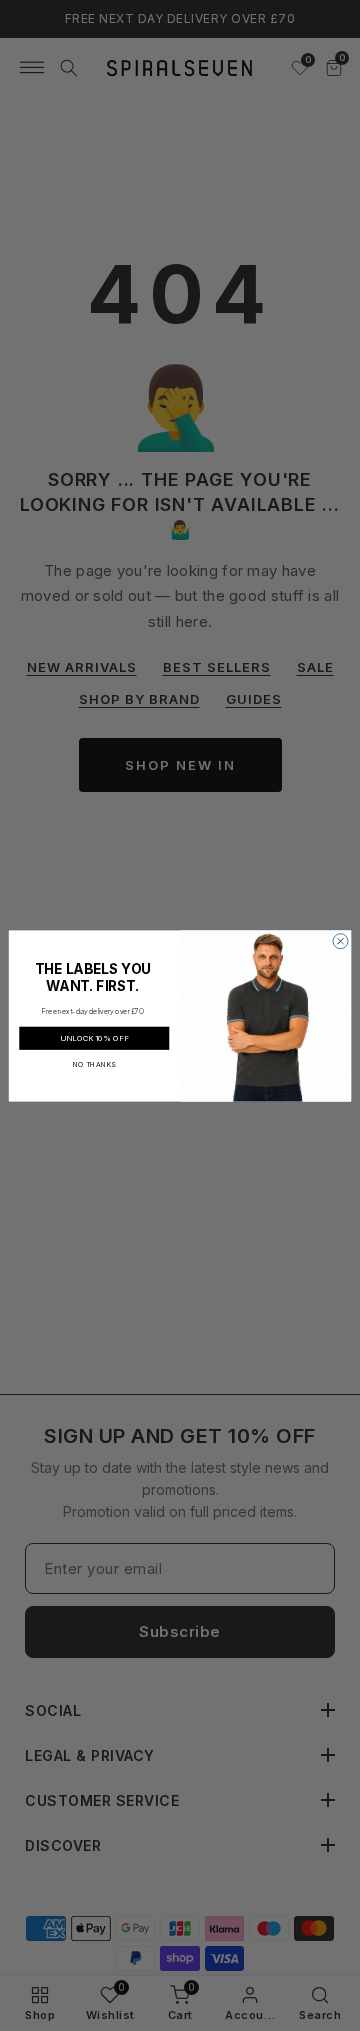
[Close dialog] (340, 940)
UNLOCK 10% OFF (94, 1037)
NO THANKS (94, 1064)
